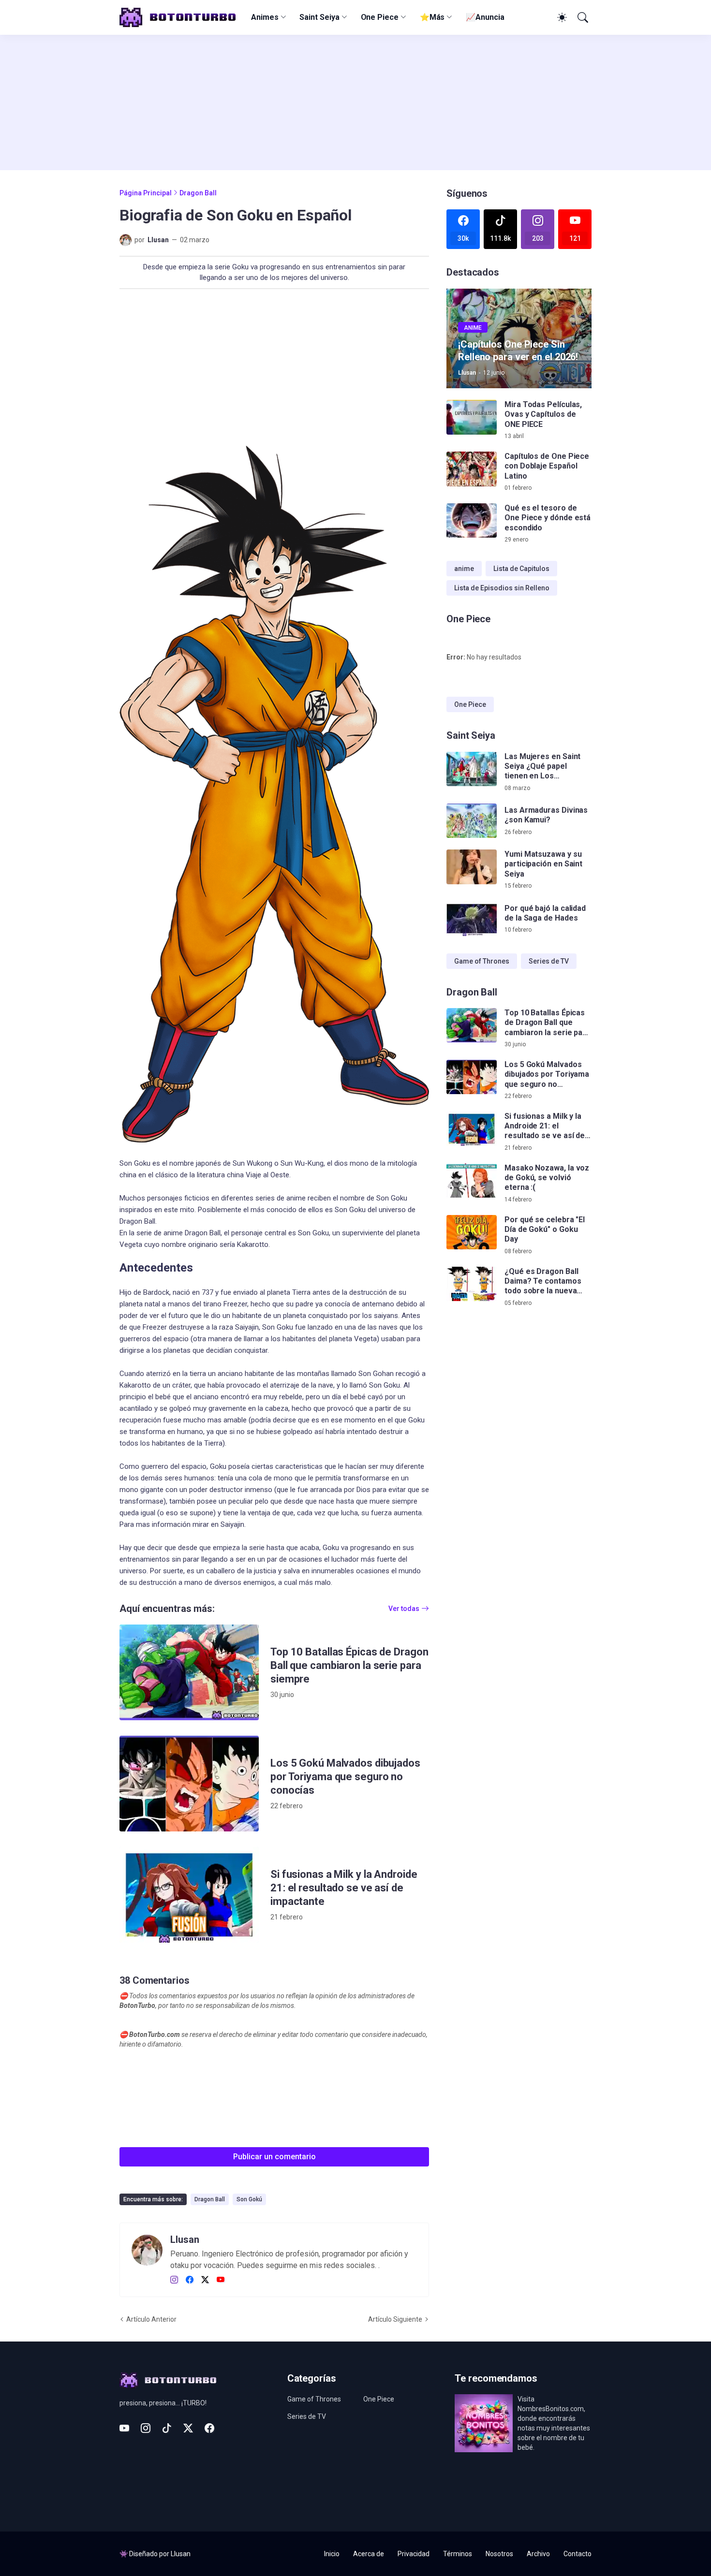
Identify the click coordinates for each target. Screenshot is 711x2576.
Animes (265, 17)
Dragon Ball (198, 193)
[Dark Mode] (561, 17)
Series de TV (549, 961)
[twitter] (205, 2280)
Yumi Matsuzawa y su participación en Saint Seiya (543, 864)
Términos (458, 2554)
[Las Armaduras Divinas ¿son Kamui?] (472, 821)
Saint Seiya (319, 17)
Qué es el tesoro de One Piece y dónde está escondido (548, 518)
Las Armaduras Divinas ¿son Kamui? (546, 815)
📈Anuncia (485, 17)
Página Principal (146, 193)
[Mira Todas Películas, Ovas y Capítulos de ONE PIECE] (472, 417)
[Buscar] (582, 17)
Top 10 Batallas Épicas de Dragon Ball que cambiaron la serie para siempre (349, 1665)
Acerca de (369, 2554)
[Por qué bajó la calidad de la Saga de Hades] (472, 919)
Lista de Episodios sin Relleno (502, 588)
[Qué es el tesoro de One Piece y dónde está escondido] (472, 521)
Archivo (538, 2554)
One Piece (380, 17)
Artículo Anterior (151, 2319)
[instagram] (174, 2280)
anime (464, 569)
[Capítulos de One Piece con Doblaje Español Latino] (472, 469)
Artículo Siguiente (395, 2319)
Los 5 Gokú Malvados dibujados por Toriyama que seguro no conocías (345, 1777)
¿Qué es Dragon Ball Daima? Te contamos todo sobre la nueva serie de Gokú (543, 1281)
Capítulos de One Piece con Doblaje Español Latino (547, 466)
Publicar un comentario (274, 2157)
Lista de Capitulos (521, 569)
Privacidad (414, 2554)
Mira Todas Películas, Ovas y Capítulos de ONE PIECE (543, 414)
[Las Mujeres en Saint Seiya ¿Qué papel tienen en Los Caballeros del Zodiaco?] (472, 769)
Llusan (181, 2554)
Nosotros (499, 2554)
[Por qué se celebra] (472, 1232)
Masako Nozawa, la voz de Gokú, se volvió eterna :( (547, 1178)
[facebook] (190, 2280)
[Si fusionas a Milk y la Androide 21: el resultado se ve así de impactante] (189, 1895)
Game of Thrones (482, 961)
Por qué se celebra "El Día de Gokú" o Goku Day (545, 1229)
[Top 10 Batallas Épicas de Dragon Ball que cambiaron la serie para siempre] (189, 1672)
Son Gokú (249, 2199)
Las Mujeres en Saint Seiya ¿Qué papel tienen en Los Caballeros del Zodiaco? (542, 767)
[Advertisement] (355, 102)
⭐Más (432, 17)
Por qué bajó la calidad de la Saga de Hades (545, 913)
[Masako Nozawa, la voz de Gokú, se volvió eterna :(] (472, 1181)
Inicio (332, 2554)
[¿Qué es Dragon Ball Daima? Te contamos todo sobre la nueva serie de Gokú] (472, 1284)
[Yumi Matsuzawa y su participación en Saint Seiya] (472, 867)
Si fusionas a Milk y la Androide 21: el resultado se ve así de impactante (344, 1888)
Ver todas (404, 1609)
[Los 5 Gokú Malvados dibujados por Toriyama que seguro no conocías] (189, 1784)
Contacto (578, 2554)
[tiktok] (167, 2428)
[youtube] (221, 2280)
